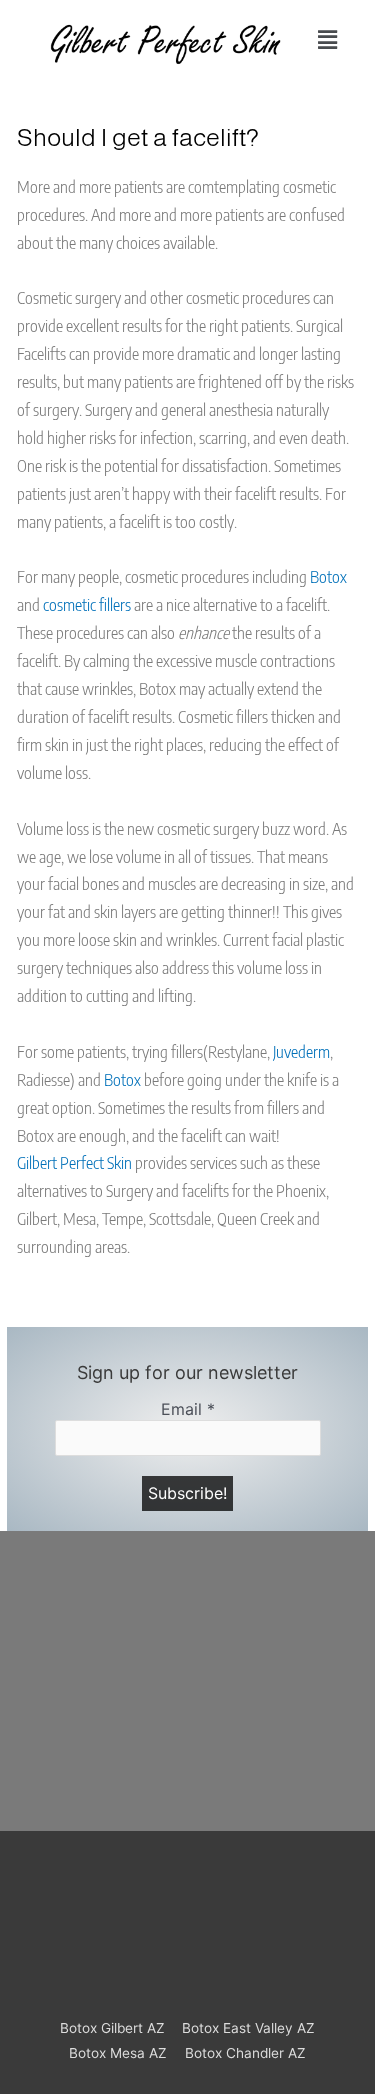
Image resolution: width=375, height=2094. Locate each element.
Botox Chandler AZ (245, 2053)
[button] (327, 40)
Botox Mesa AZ (118, 2053)
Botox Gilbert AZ (112, 2028)
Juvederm (301, 1051)
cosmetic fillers (87, 604)
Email (188, 1409)
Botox (328, 576)
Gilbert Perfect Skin (74, 1162)
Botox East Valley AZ (248, 2028)
